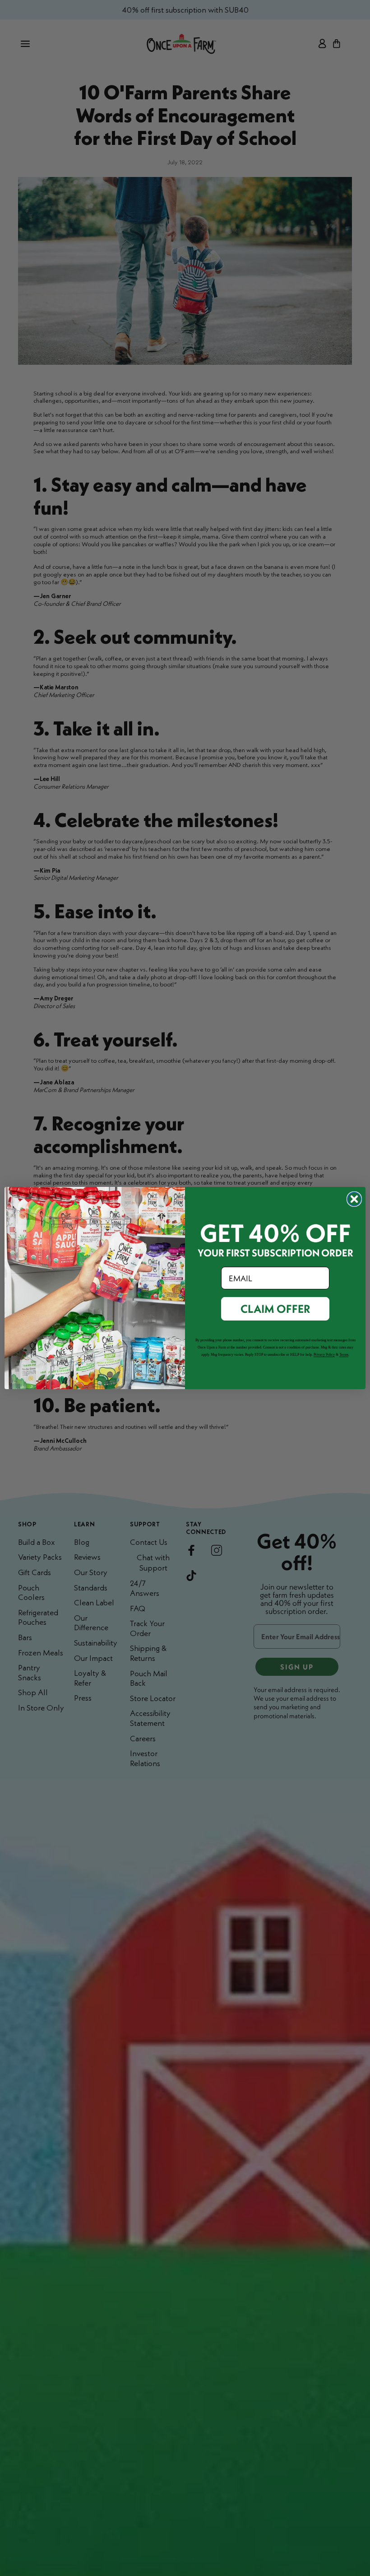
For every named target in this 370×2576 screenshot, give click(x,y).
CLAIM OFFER (275, 1309)
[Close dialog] (354, 1199)
